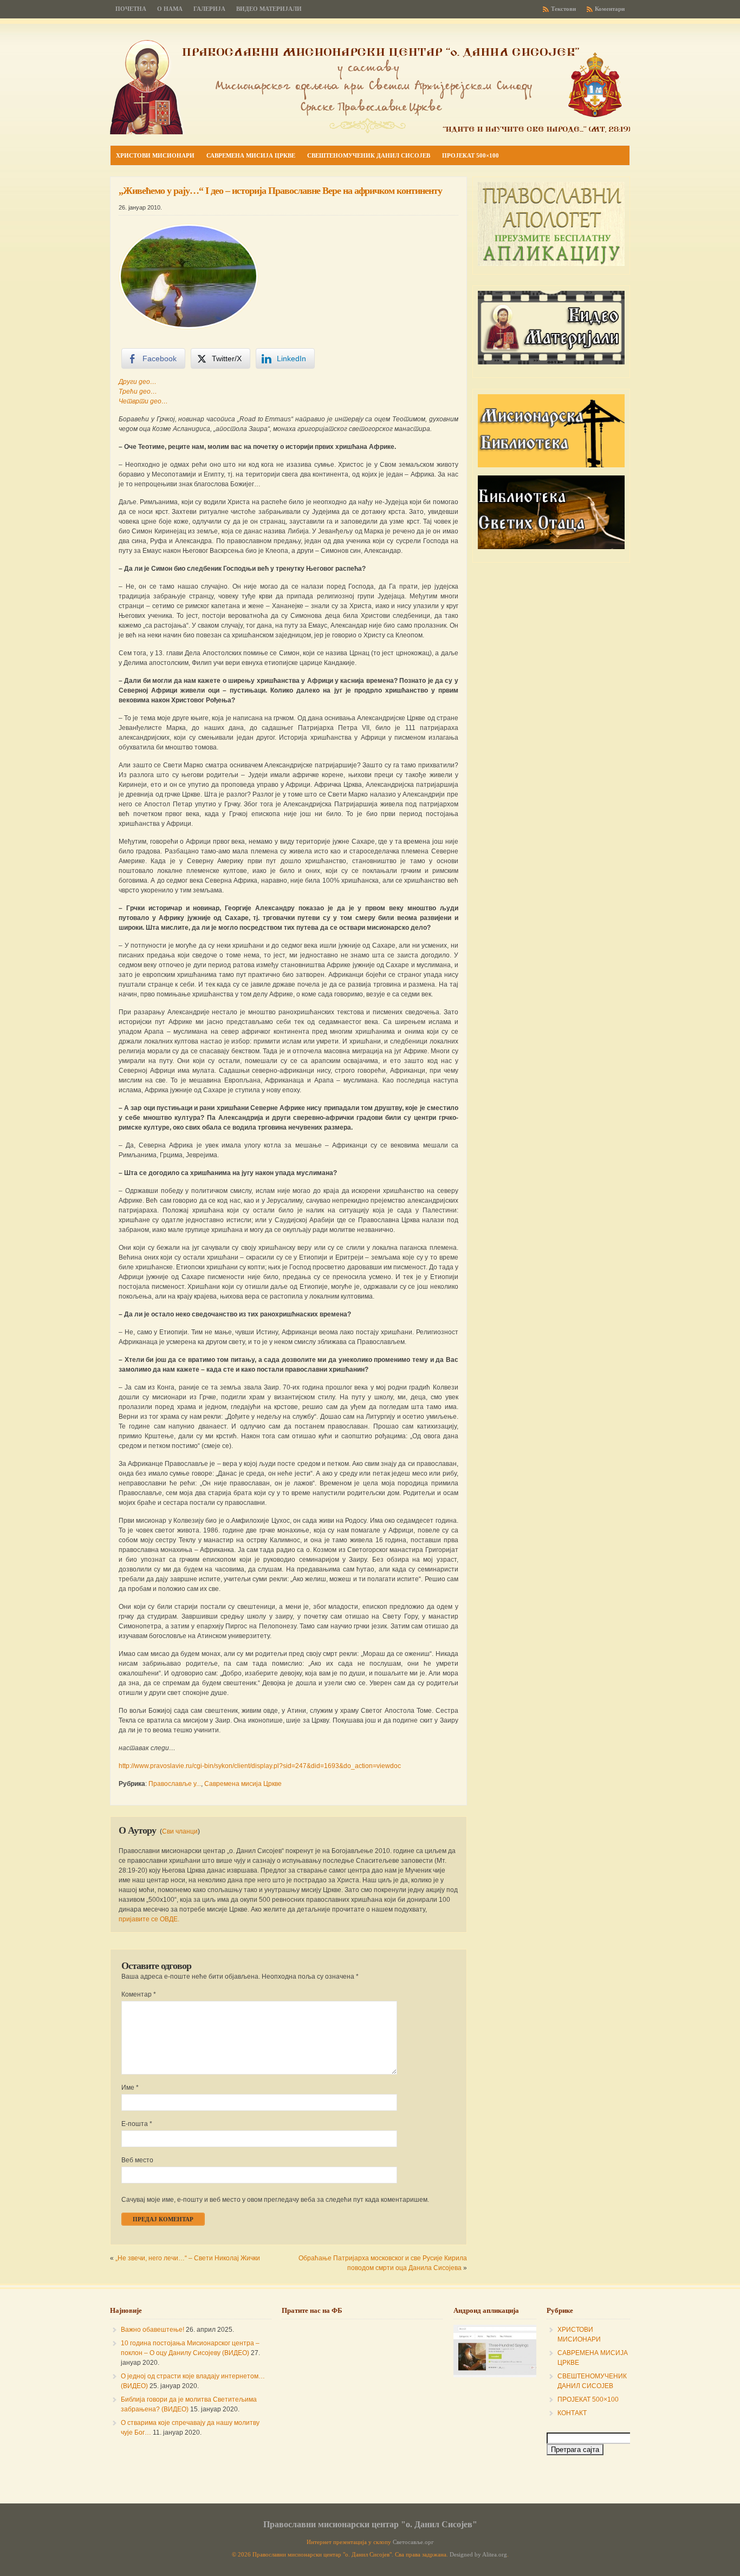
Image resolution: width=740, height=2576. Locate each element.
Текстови (563, 9)
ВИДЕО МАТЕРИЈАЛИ (269, 9)
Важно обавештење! (152, 2330)
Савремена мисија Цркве (251, 155)
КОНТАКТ (572, 2413)
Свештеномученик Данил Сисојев (369, 155)
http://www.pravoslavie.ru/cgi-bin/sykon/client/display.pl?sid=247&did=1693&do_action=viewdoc (260, 1766)
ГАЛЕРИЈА (209, 9)
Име (130, 2088)
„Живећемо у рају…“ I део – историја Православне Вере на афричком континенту (280, 191)
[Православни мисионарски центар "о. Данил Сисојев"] (370, 132)
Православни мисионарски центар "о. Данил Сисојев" (370, 2524)
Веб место (137, 2160)
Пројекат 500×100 (470, 155)
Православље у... (175, 1784)
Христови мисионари (155, 155)
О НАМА (170, 9)
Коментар (139, 1994)
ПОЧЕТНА (131, 9)
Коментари (610, 9)
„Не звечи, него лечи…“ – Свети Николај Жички (188, 2258)
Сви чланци (180, 1831)
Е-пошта (137, 2124)
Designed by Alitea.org (478, 2555)
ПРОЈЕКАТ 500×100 (588, 2399)
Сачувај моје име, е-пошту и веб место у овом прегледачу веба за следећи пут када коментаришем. (275, 2200)
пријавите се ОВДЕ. (149, 1919)
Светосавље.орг (413, 2542)
